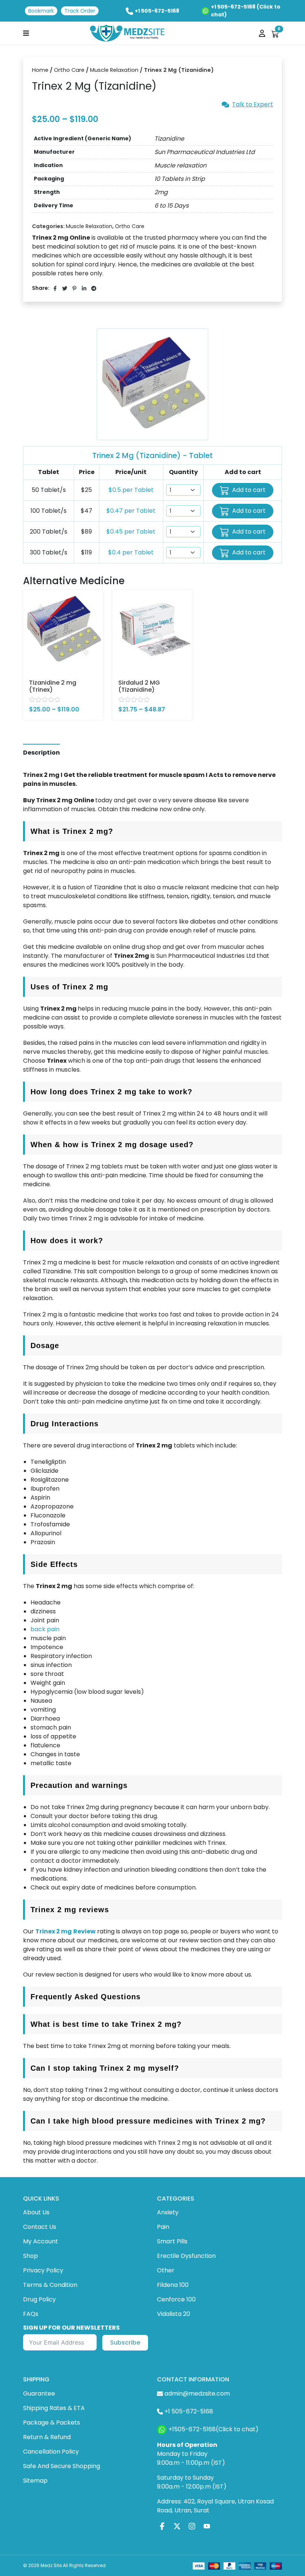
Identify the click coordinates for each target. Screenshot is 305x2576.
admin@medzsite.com (197, 2393)
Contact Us (40, 2227)
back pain (45, 1629)
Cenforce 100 (176, 2299)
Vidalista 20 (174, 2314)
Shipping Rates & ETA (54, 2408)
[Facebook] (162, 2526)
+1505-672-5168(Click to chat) (213, 2429)
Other (166, 2270)
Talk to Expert (253, 105)
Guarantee (39, 2393)
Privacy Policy (43, 2270)
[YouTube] (207, 2526)
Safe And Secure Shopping (62, 2466)
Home (40, 70)
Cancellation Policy (51, 2452)
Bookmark (41, 11)
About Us (36, 2212)
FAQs (31, 2314)
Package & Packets (52, 2423)
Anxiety (168, 2212)
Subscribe (125, 2343)
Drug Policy (39, 2299)
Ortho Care (69, 70)
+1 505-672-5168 (157, 11)
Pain (163, 2227)
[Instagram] (192, 2526)
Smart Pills (172, 2241)
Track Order (80, 11)
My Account (41, 2241)
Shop (30, 2256)
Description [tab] (41, 753)
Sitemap (35, 2481)
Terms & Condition (50, 2285)
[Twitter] (177, 2526)
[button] (26, 33)
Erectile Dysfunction (186, 2256)
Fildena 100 (173, 2285)
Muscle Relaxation (114, 70)
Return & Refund (47, 2437)
